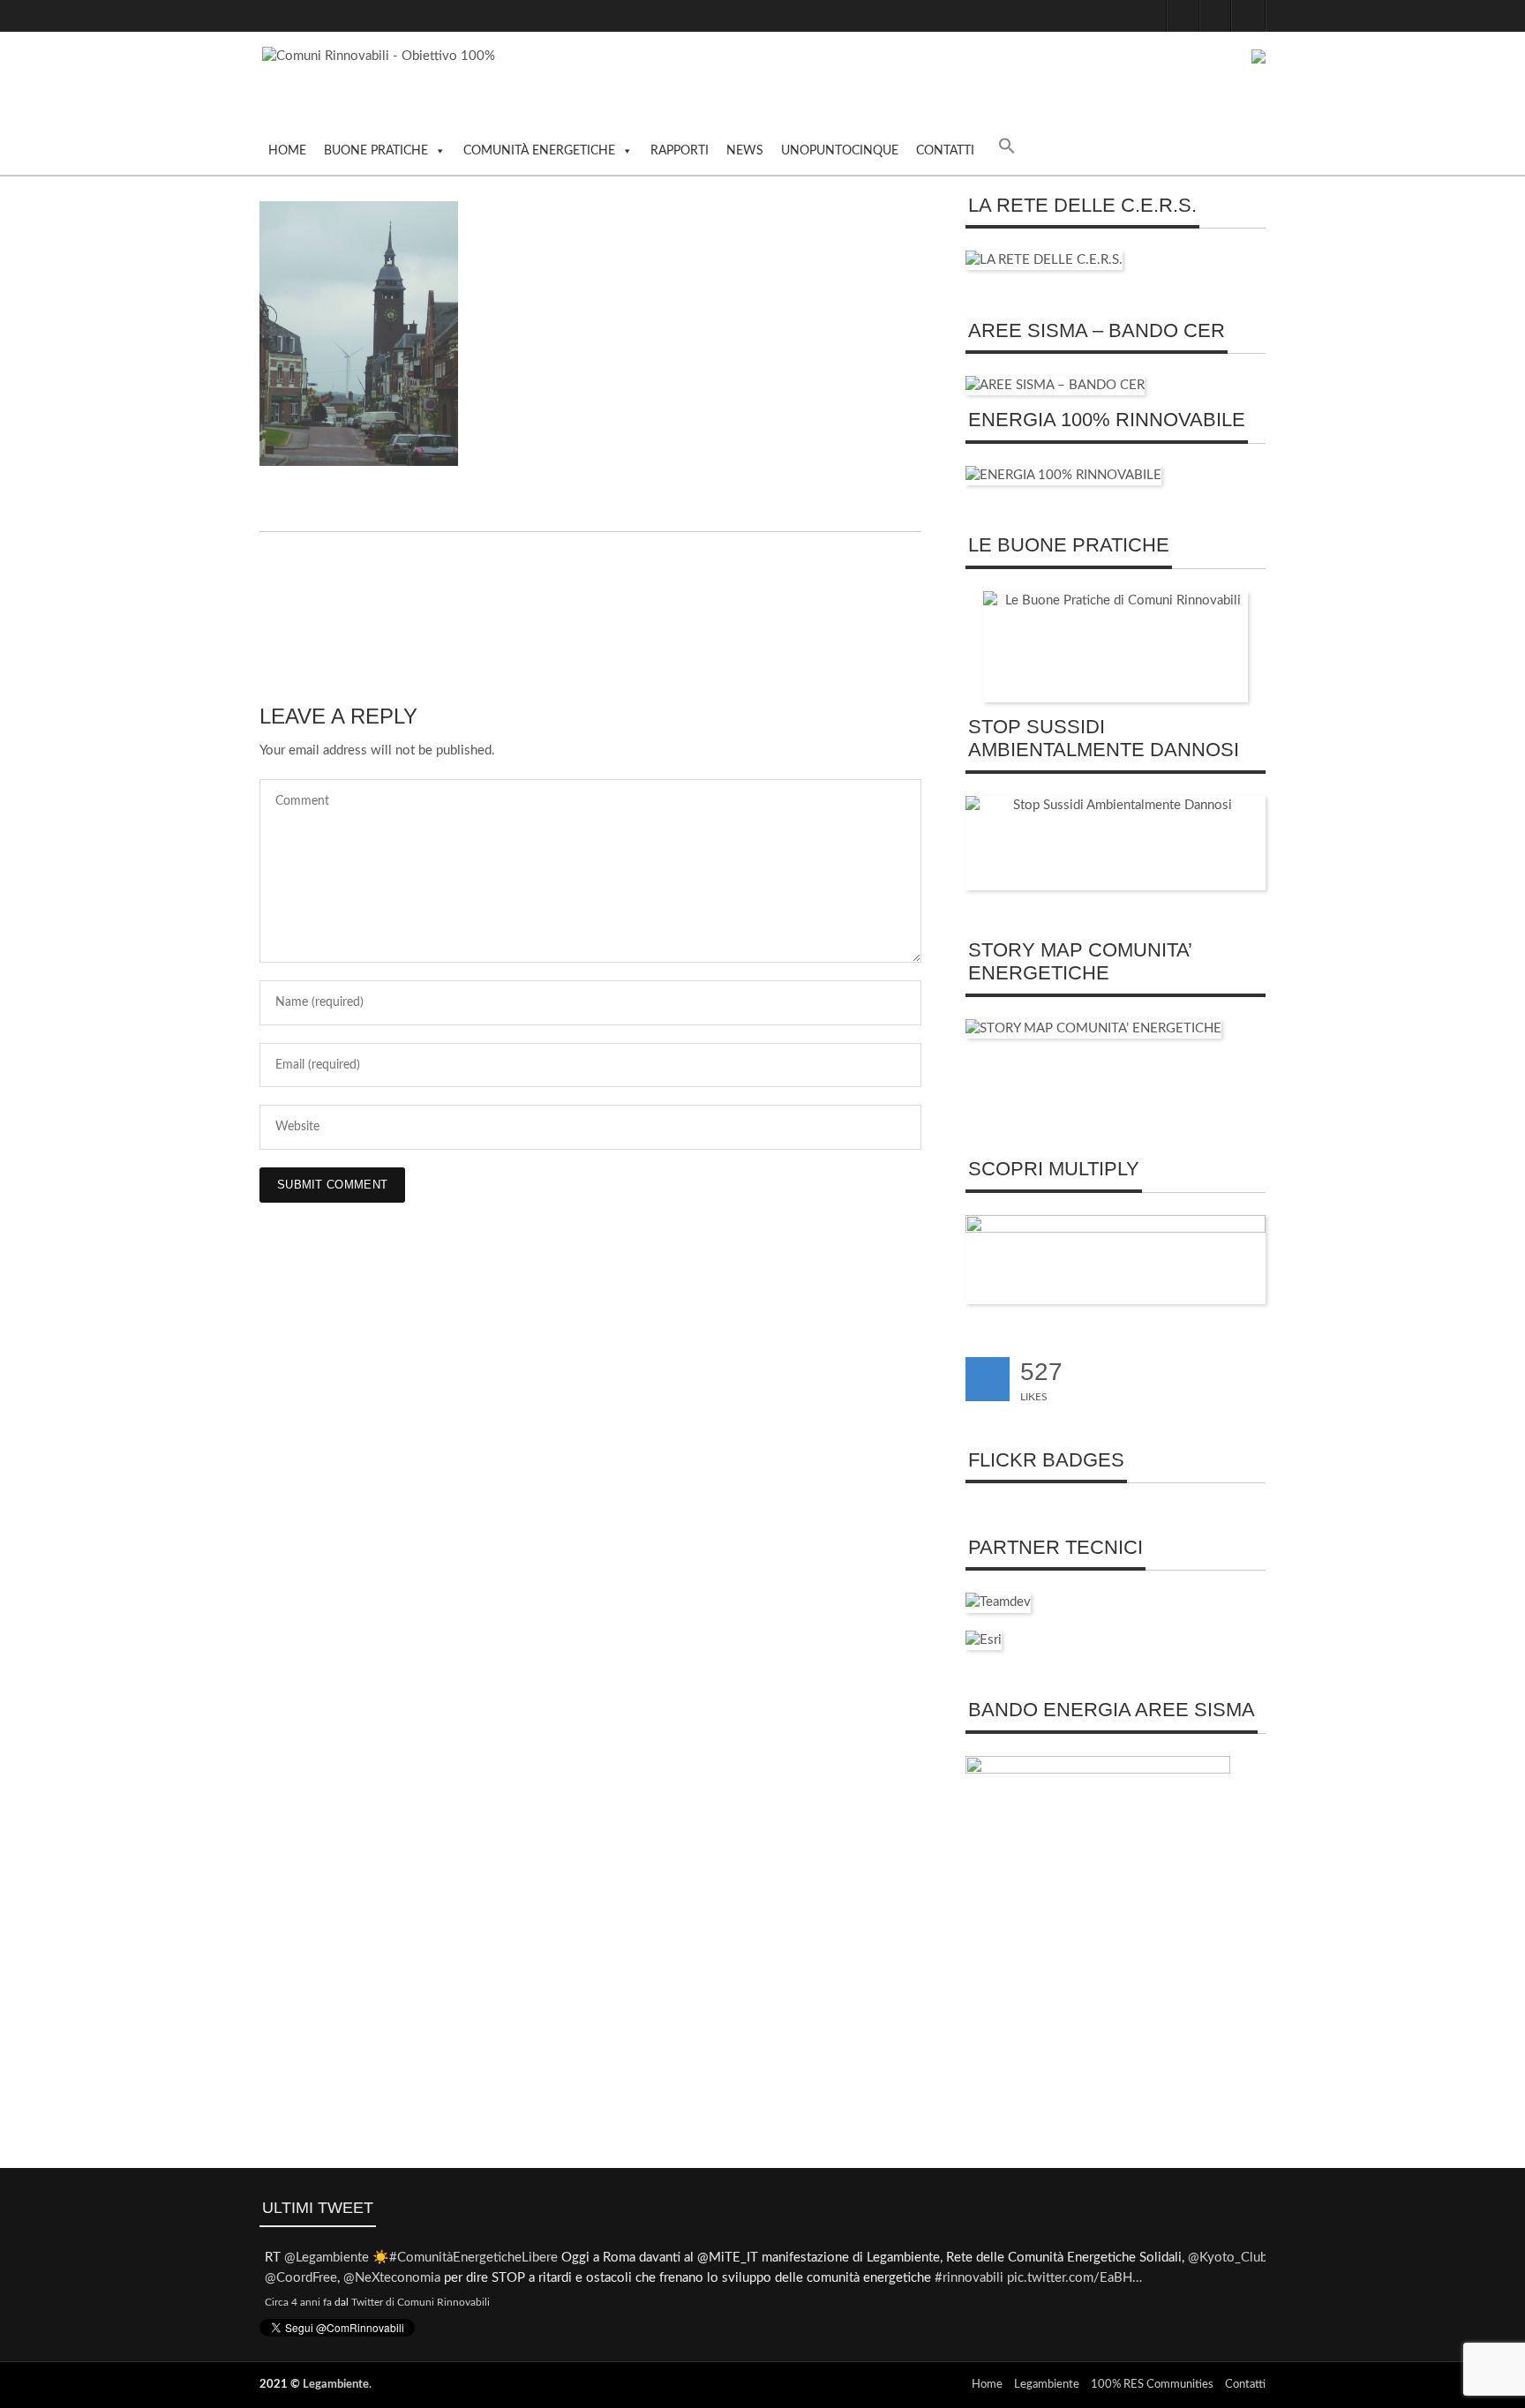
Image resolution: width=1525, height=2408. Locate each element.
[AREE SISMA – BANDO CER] (1055, 385)
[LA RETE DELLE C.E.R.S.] (1044, 260)
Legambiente (336, 2385)
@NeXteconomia (387, 2278)
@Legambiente (321, 2258)
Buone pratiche (376, 151)
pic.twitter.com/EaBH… (1069, 2278)
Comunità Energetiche (539, 151)
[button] (1007, 150)
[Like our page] (988, 1379)
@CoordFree (296, 2278)
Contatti (945, 151)
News (745, 151)
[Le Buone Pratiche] (1116, 647)
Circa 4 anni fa (293, 2302)
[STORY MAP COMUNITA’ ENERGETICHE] (1093, 1028)
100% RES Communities (1152, 2385)
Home (287, 151)
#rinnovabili (964, 2278)
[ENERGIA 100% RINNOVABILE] (1063, 475)
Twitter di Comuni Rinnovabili (415, 2302)
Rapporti (680, 151)
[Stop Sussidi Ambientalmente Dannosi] (1116, 843)
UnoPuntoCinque (840, 151)
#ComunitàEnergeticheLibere (468, 2258)
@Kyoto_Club (1222, 2258)
